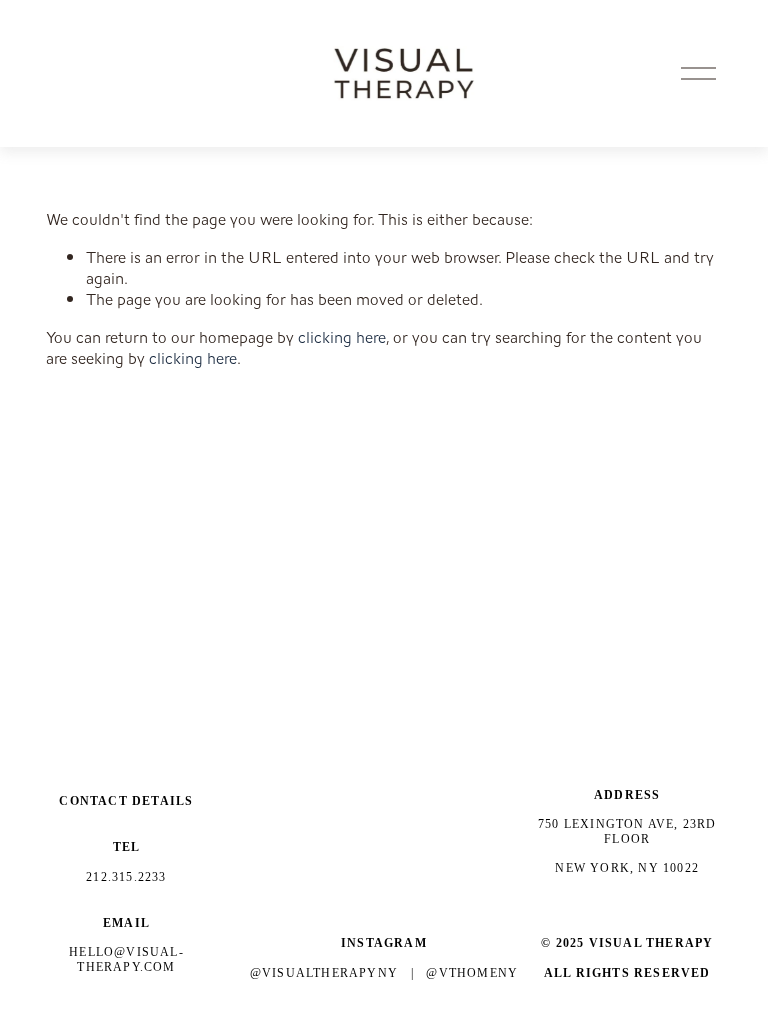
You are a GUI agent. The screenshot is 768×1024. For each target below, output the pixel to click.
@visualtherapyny (324, 973)
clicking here (342, 337)
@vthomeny (472, 973)
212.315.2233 (126, 877)
